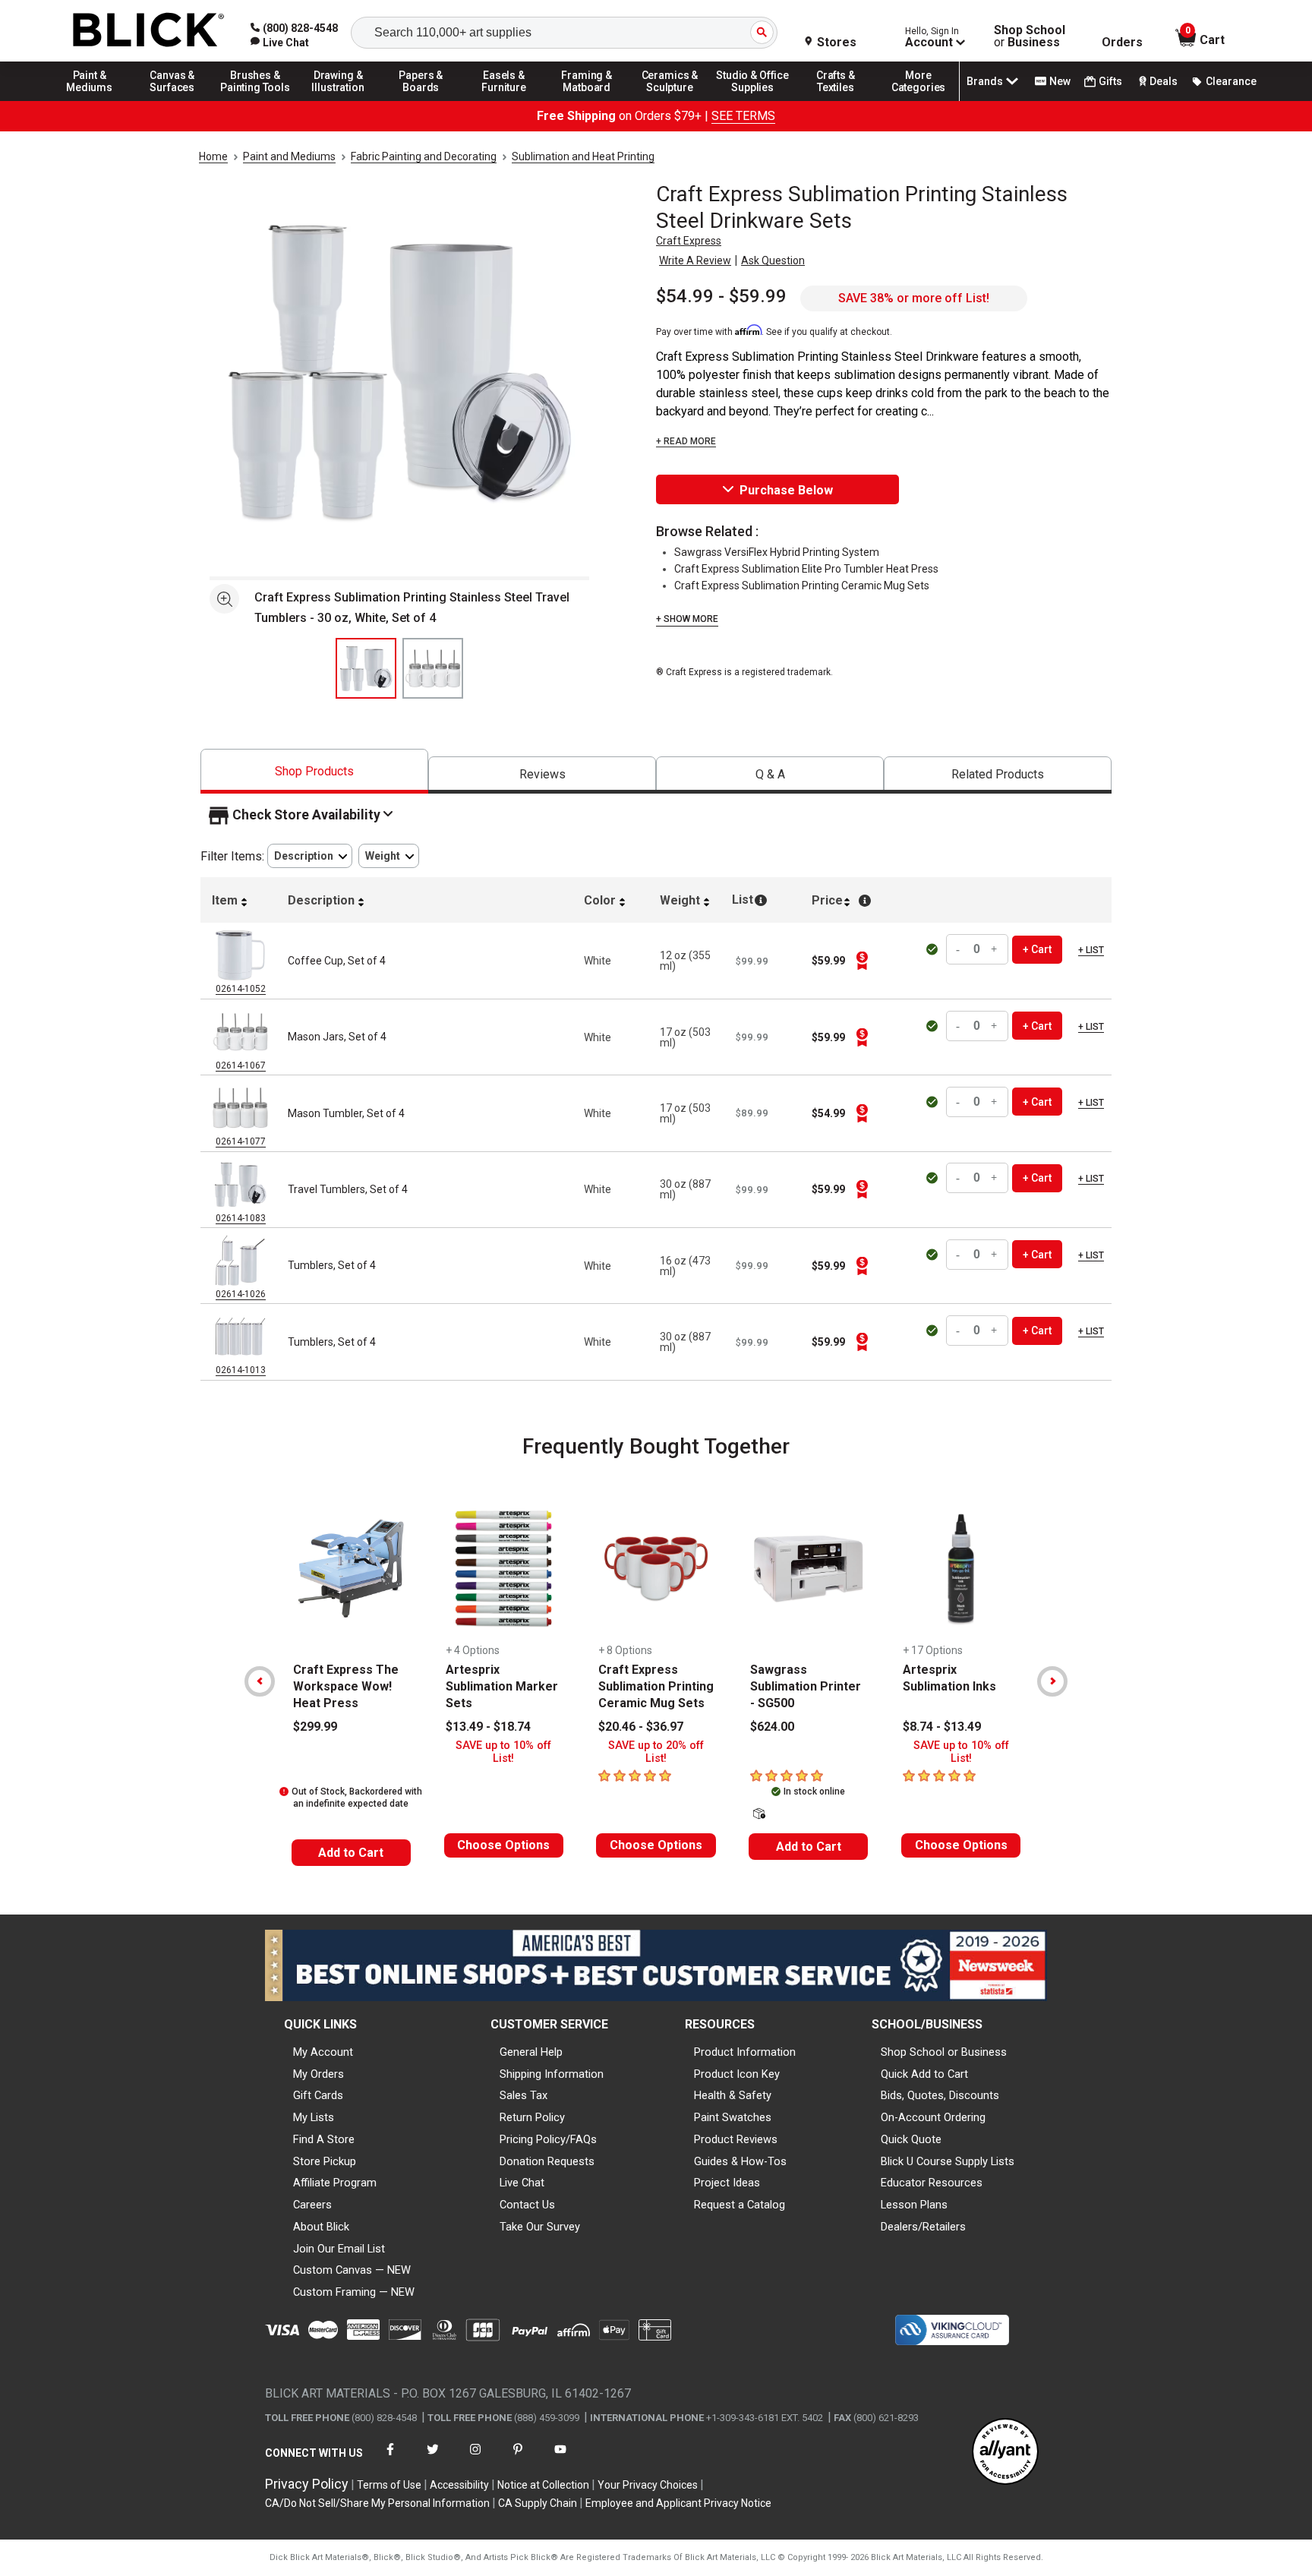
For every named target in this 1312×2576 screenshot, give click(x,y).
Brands (985, 81)
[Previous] (260, 1681)
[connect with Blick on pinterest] (518, 2459)
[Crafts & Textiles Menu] (836, 100)
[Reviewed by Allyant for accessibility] (1005, 2453)
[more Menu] (919, 100)
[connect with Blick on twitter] (433, 2459)
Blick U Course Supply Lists (948, 2161)
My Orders (319, 2074)
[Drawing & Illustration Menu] (339, 100)
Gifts (1110, 81)
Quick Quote (911, 2139)
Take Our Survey (540, 2227)
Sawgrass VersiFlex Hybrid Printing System (777, 552)
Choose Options (503, 1845)
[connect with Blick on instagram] (475, 2459)
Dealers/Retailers (923, 2227)
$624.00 (772, 1727)
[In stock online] (934, 949)
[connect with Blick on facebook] (390, 2459)
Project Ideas (727, 2183)
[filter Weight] (389, 856)
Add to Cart (351, 1853)
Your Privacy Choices (648, 2485)
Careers (312, 2205)
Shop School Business (1030, 36)
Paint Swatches (733, 2117)
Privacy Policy (307, 2484)
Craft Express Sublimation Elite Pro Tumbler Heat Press (806, 569)
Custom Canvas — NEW (352, 2270)
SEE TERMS (743, 116)
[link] (280, 43)
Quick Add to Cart (924, 2074)
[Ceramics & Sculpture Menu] (670, 100)
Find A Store (324, 2139)
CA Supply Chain (538, 2503)
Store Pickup (325, 2161)
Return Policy (532, 2117)
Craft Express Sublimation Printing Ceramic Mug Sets (802, 586)
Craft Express (689, 241)
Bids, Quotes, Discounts (940, 2095)
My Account (323, 2052)
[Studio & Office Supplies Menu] (753, 100)
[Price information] (862, 961)
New (1060, 81)
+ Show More (687, 619)
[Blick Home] (149, 31)
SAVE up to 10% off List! (503, 1752)
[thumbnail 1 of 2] (366, 668)
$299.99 (315, 1727)
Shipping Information (552, 2074)
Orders (1122, 43)
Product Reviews (736, 2139)
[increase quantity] (995, 950)
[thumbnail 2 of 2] (433, 668)
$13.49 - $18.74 (488, 1727)
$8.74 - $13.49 (942, 1727)
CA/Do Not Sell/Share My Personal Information (377, 2503)
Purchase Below (786, 490)
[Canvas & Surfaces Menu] (172, 100)
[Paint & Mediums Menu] (90, 100)
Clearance (1231, 81)
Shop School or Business (944, 2052)
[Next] (1052, 1681)
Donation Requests (547, 2161)
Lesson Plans (914, 2205)
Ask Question (773, 260)
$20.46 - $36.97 (641, 1727)
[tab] (314, 771)
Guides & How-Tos (740, 2161)
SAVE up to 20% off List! (656, 1752)
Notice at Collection (543, 2485)
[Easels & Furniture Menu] (504, 100)
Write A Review (695, 260)
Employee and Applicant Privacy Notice (678, 2503)
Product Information (745, 2052)
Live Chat (522, 2183)
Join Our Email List (339, 2249)
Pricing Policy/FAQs (548, 2139)
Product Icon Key (737, 2074)
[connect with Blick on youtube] (560, 2459)
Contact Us (527, 2205)
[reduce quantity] (960, 950)
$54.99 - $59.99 (721, 296)
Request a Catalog (740, 2205)
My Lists (314, 2117)
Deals (1164, 81)
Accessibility (459, 2485)
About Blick (321, 2227)
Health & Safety (733, 2095)
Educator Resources (932, 2183)
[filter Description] (310, 856)
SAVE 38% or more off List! (914, 298)
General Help (531, 2052)
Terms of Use (389, 2485)
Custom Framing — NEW (354, 2292)
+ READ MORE (686, 441)
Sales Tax (524, 2095)
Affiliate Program (335, 2183)
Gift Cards (318, 2095)
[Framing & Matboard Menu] (587, 100)
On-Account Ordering (933, 2117)
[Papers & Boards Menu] (421, 100)
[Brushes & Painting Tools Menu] (255, 100)
